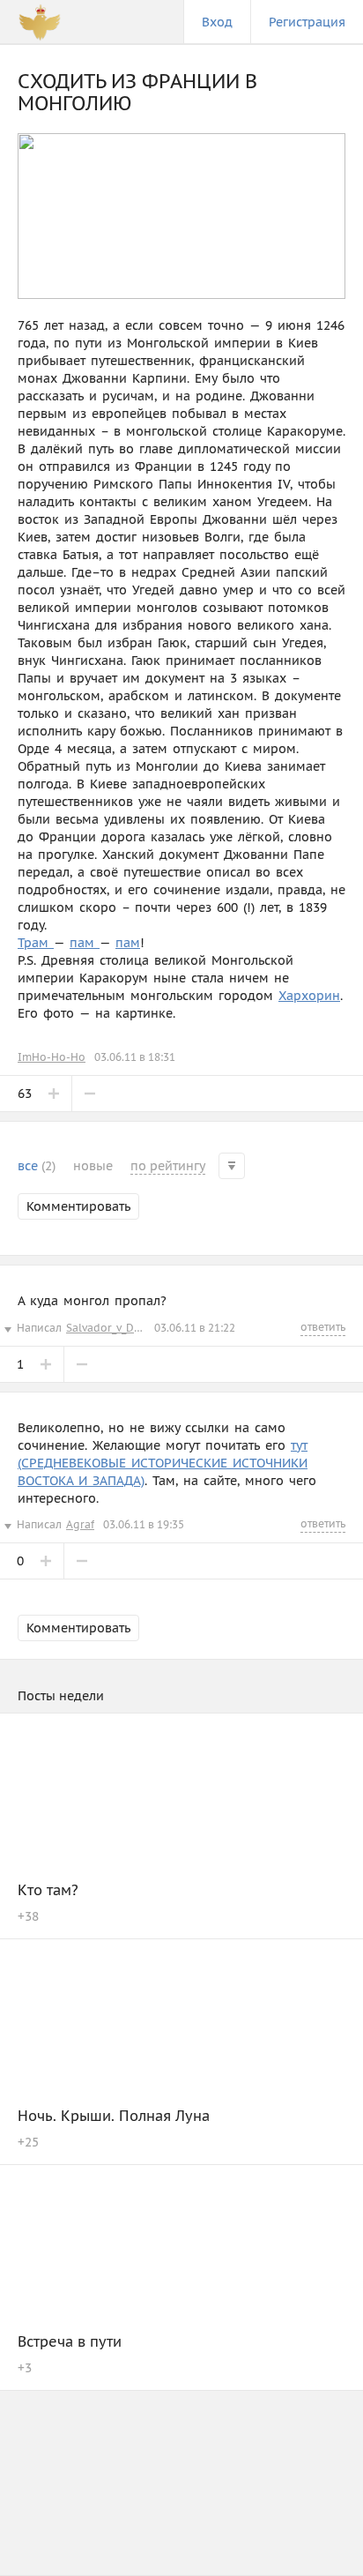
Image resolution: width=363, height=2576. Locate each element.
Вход (217, 22)
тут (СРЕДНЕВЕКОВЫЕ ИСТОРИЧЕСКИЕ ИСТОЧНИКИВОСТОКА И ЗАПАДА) (163, 1463)
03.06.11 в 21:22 (195, 1328)
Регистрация (307, 22)
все (37, 1166)
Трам (36, 943)
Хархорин (309, 996)
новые (93, 1166)
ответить (323, 1327)
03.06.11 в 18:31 (135, 1057)
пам (85, 943)
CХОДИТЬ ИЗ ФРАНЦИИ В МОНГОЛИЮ (137, 92)
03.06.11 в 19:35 (144, 1524)
